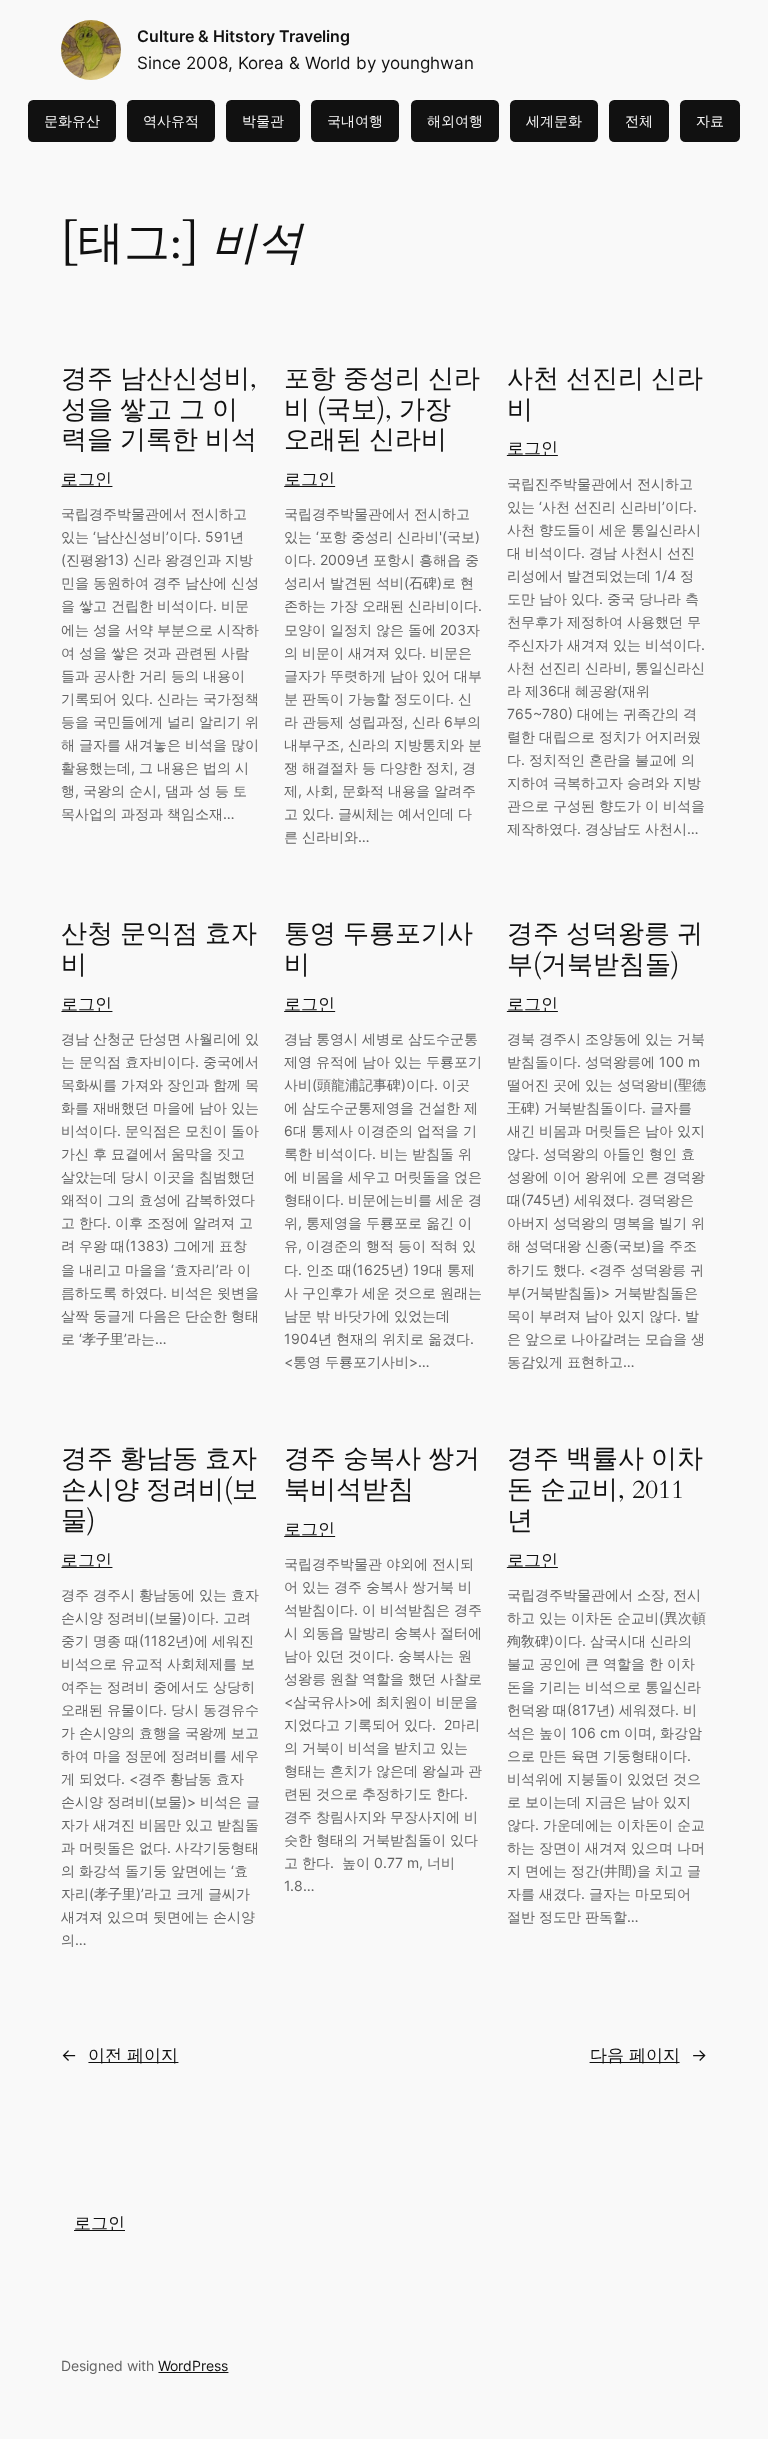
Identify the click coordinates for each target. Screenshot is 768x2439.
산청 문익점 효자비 (159, 950)
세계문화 (554, 120)
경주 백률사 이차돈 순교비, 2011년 (605, 1490)
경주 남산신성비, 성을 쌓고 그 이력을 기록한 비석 (159, 410)
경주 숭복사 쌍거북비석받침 (382, 1475)
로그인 (86, 479)
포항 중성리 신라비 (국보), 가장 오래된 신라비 (382, 410)
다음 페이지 (648, 2055)
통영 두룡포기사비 (378, 950)
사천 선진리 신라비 (605, 395)
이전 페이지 (119, 2055)
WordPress (193, 2365)
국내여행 (355, 120)
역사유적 (171, 120)
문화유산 (72, 120)
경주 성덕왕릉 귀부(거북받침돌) (605, 950)
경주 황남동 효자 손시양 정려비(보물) (159, 1490)
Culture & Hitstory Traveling (243, 36)
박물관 (263, 120)
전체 (639, 120)
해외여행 (455, 120)
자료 (710, 120)
